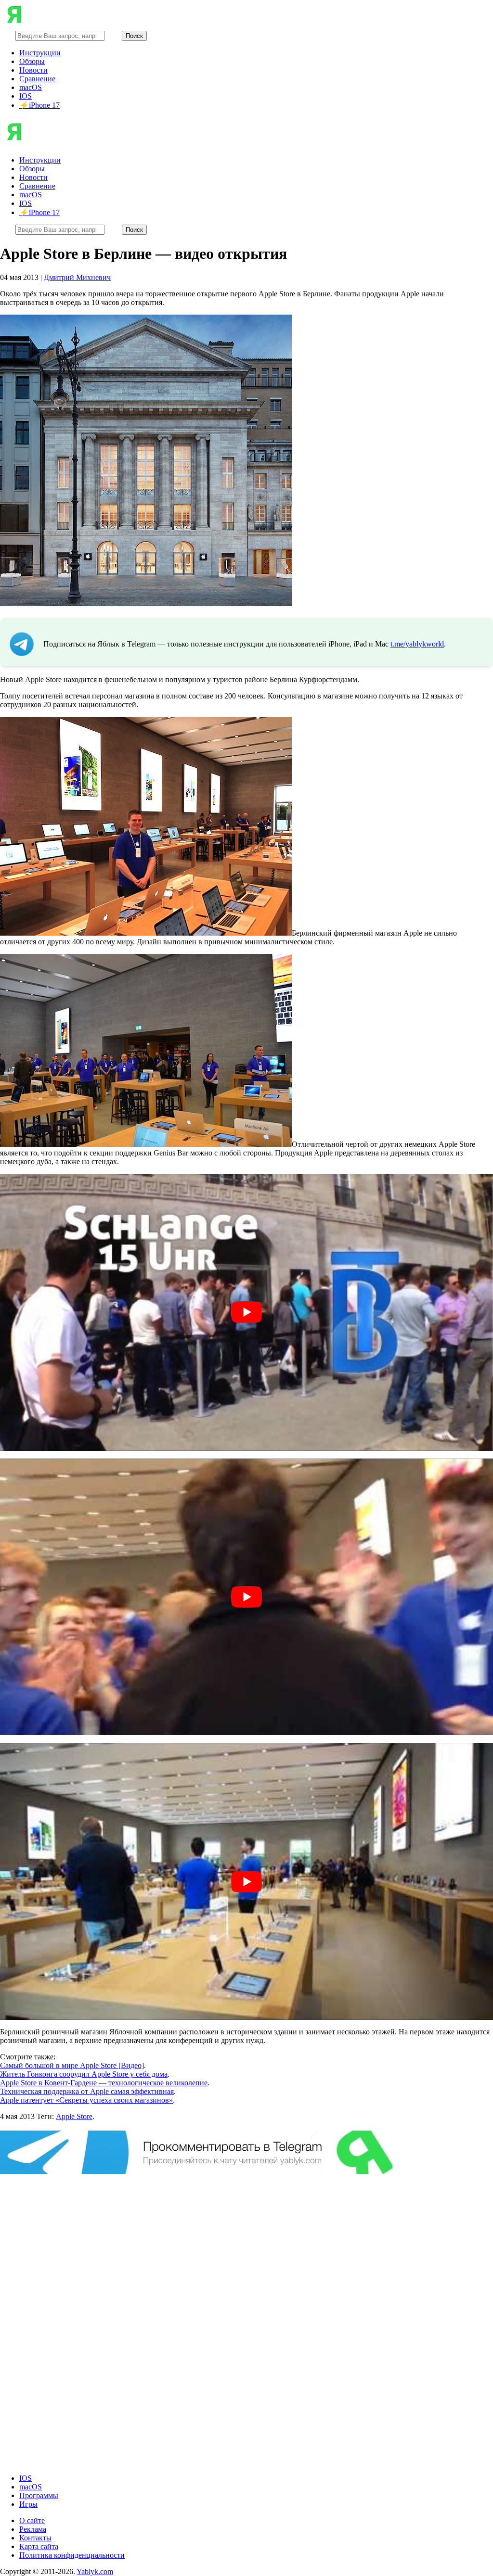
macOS (31, 87)
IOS (26, 96)
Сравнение (37, 79)
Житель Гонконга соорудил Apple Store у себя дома (84, 2074)
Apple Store (74, 2116)
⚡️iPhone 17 (39, 105)
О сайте (32, 2520)
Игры (28, 2504)
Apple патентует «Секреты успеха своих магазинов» (86, 2100)
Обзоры (32, 61)
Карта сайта (39, 2546)
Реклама (33, 2529)
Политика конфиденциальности (72, 2555)
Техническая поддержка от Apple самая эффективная (87, 2091)
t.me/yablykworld (417, 644)
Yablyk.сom (95, 2571)
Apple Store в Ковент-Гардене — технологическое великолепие (104, 2083)
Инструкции (40, 53)
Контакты (35, 2538)
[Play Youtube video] (246, 1312)
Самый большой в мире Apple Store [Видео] (72, 2065)
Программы (39, 2495)
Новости (33, 70)
